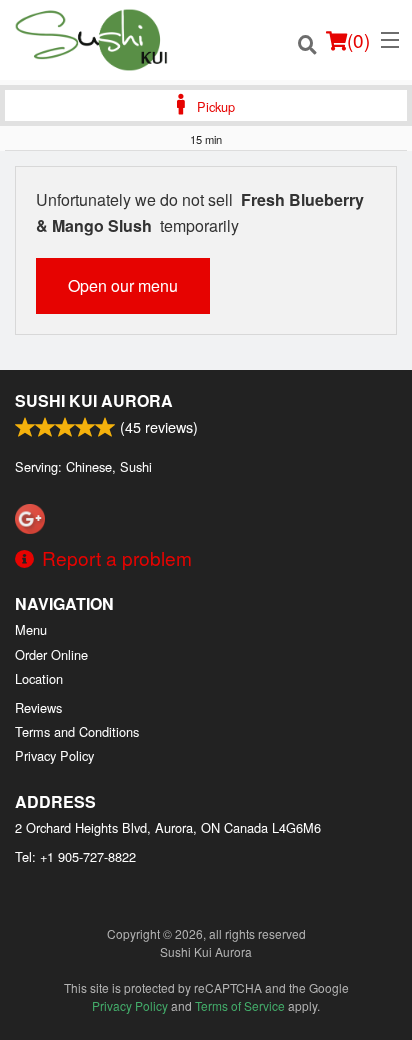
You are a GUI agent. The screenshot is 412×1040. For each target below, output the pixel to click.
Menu (31, 629)
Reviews (38, 707)
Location (39, 678)
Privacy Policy (54, 755)
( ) (358, 39)
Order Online (51, 654)
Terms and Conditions (77, 731)
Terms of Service (240, 1005)
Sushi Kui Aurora (94, 400)
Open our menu (123, 285)
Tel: (75, 856)
